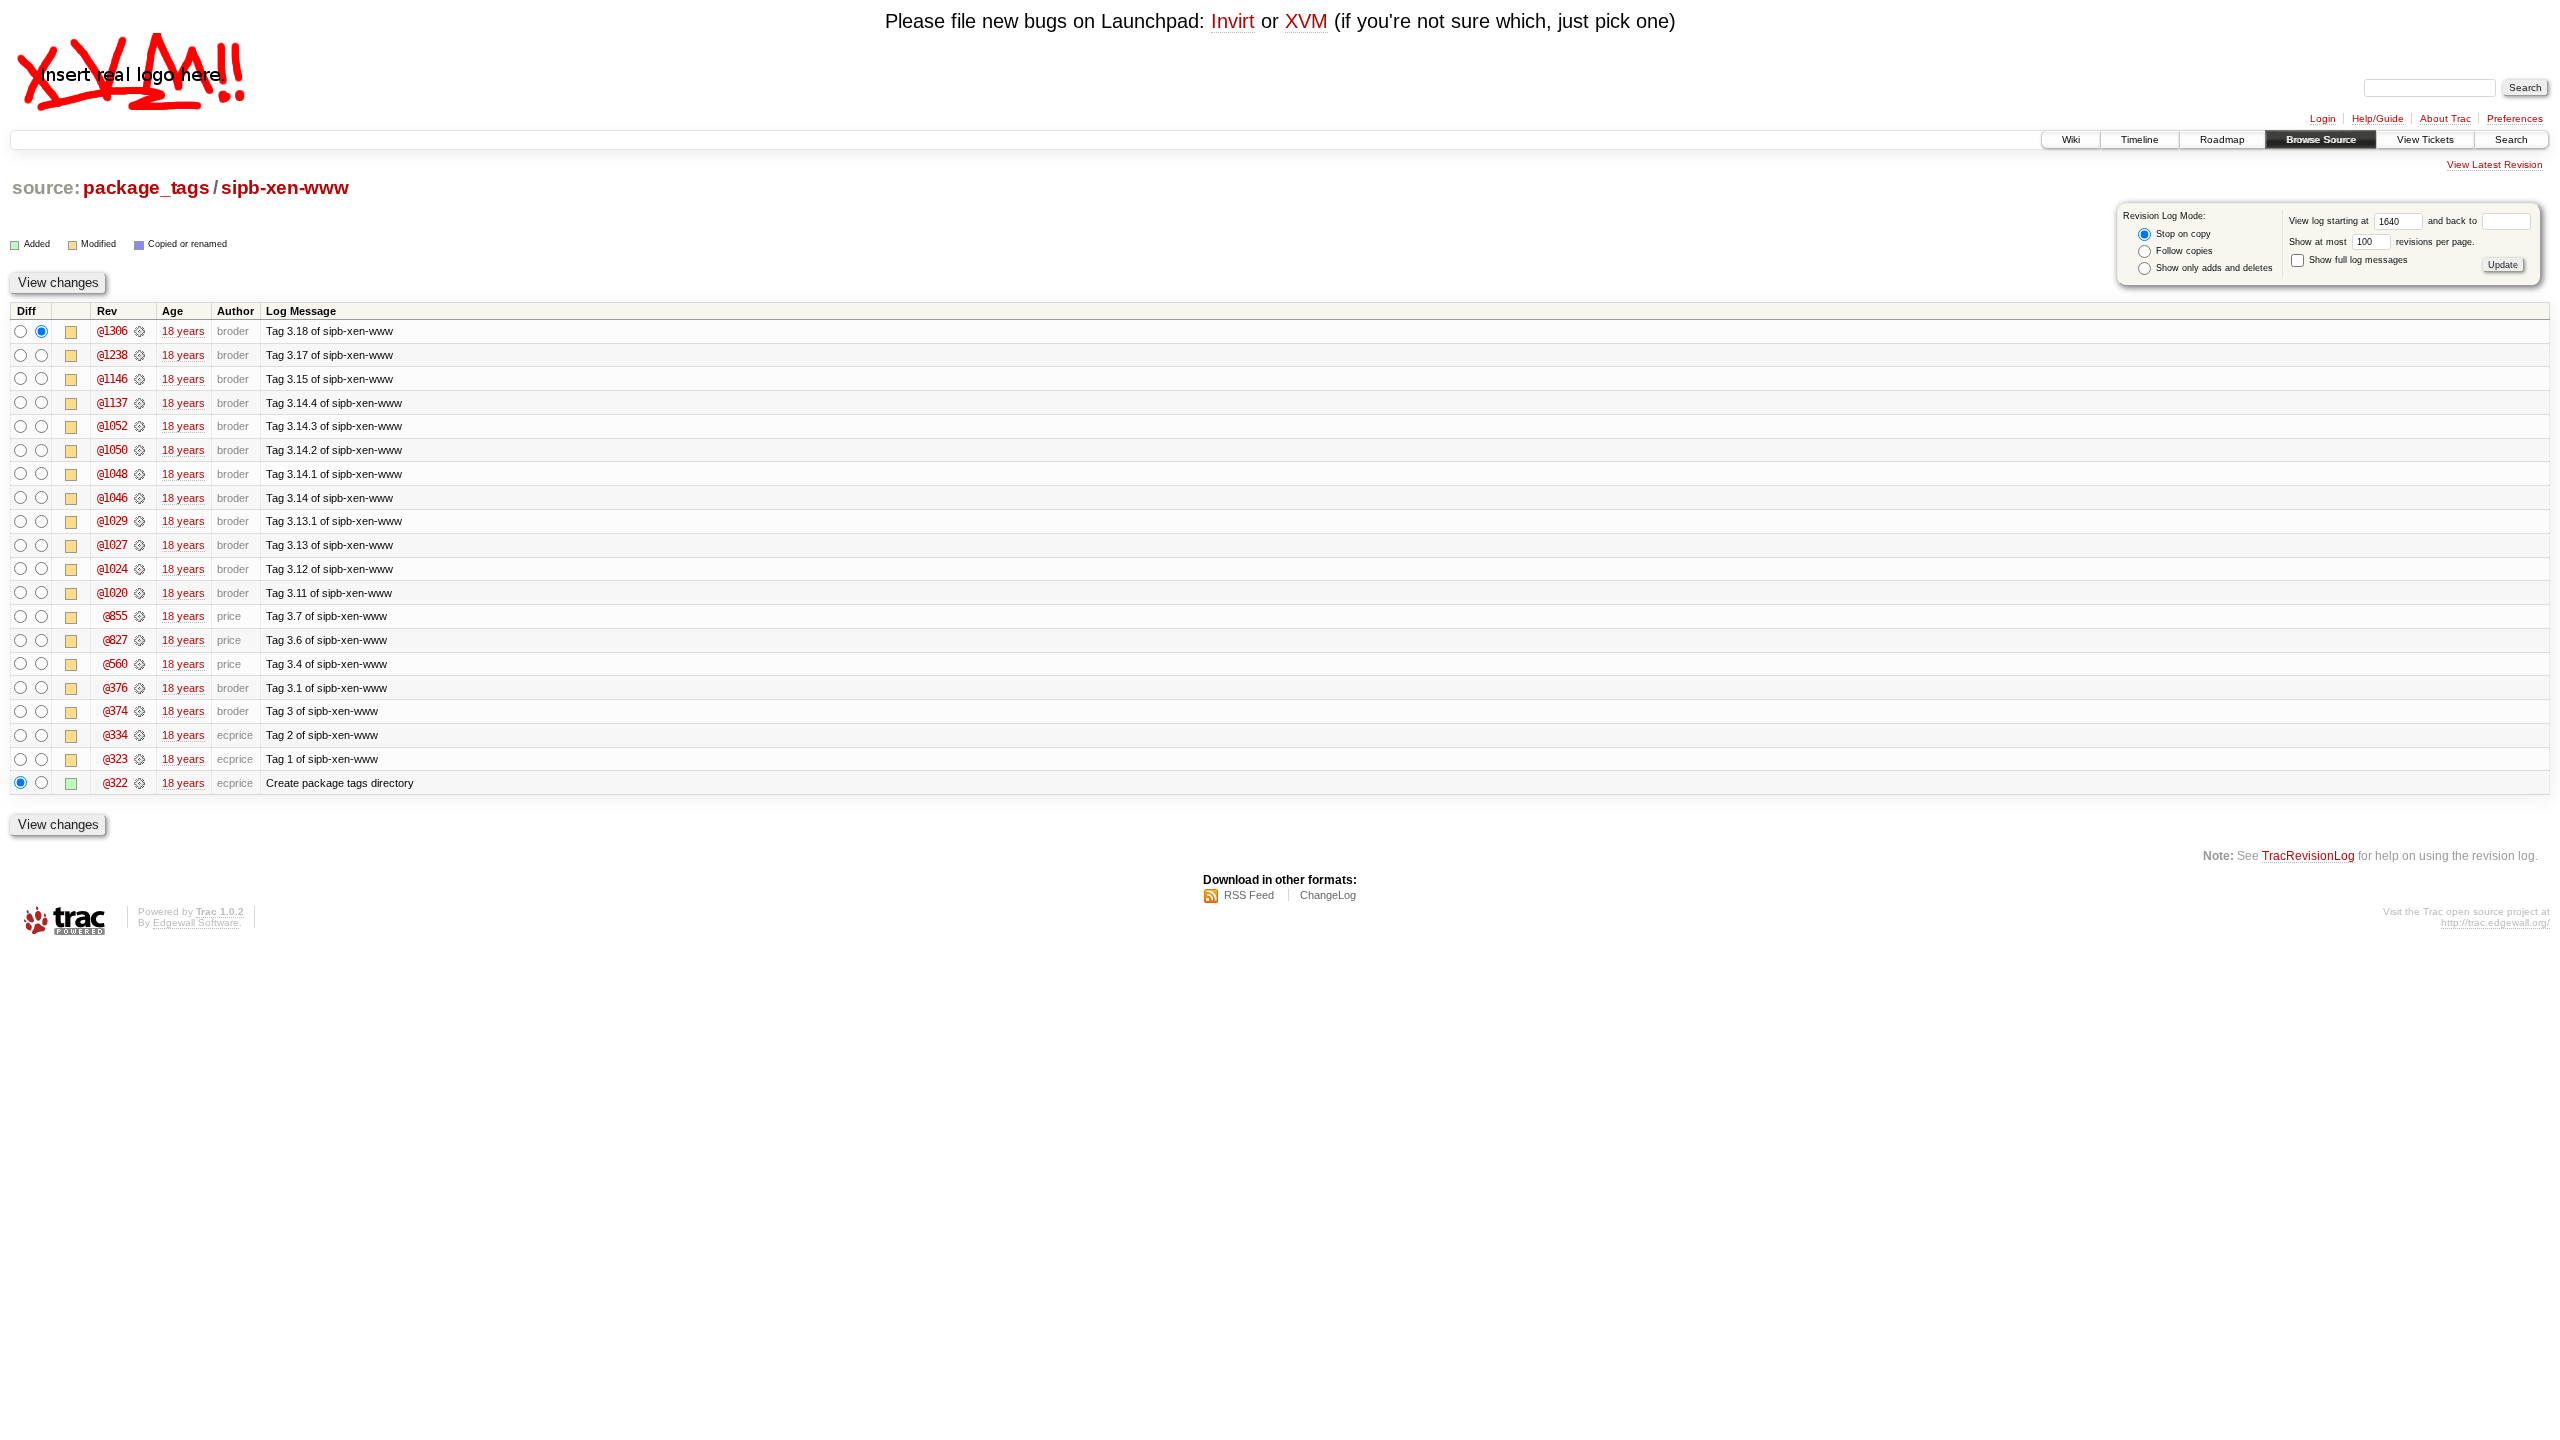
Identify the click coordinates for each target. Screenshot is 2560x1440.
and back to (2454, 221)
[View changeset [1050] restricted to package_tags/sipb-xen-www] (139, 450)
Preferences (2515, 118)
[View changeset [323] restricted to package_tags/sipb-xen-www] (139, 759)
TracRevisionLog (2308, 855)
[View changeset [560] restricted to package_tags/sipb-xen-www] (139, 664)
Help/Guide (2378, 118)
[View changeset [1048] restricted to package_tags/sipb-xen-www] (139, 474)
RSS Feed (1249, 895)
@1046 (112, 498)
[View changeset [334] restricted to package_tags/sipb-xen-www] (139, 735)
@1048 (112, 474)
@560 (115, 664)
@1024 (112, 569)
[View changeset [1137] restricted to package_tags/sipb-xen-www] (139, 403)
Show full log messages (2357, 260)
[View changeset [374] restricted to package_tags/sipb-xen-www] (139, 711)
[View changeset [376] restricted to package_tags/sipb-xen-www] (139, 688)
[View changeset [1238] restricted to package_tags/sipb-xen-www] (139, 355)
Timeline (2140, 139)
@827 (115, 640)
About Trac (2445, 118)
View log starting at (2330, 221)
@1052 (112, 426)
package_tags (146, 187)
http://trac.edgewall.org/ (2495, 922)
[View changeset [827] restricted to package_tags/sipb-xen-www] (139, 640)
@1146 (112, 379)
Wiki (2071, 139)
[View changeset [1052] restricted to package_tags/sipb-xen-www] (139, 426)
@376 (115, 688)
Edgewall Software (196, 922)
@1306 (112, 331)
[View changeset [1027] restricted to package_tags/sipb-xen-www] (139, 545)
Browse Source (2321, 139)
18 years (183, 331)
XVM (1306, 21)
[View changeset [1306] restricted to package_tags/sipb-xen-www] (139, 331)
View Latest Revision (2495, 164)
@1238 (112, 355)
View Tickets (2425, 139)
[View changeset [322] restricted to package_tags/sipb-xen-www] (139, 783)
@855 (115, 616)
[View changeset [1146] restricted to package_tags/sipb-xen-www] (139, 379)
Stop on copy (2182, 234)
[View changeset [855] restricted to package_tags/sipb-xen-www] (139, 616)
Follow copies (2183, 251)
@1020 (112, 593)
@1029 (112, 521)
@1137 (112, 403)
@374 (115, 711)
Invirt (1233, 21)
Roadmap (2222, 139)
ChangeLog (1328, 895)
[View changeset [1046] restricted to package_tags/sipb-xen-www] (139, 498)
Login (2323, 118)
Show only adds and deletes (2213, 268)
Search (2511, 139)
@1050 (112, 450)
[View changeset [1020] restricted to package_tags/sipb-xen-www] (139, 593)
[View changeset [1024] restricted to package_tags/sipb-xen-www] (139, 569)
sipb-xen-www (284, 187)
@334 (115, 735)
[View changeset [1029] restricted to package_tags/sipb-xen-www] (139, 521)
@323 (115, 759)
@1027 (112, 545)
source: (46, 187)
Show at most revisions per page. (2382, 242)
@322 (115, 783)
